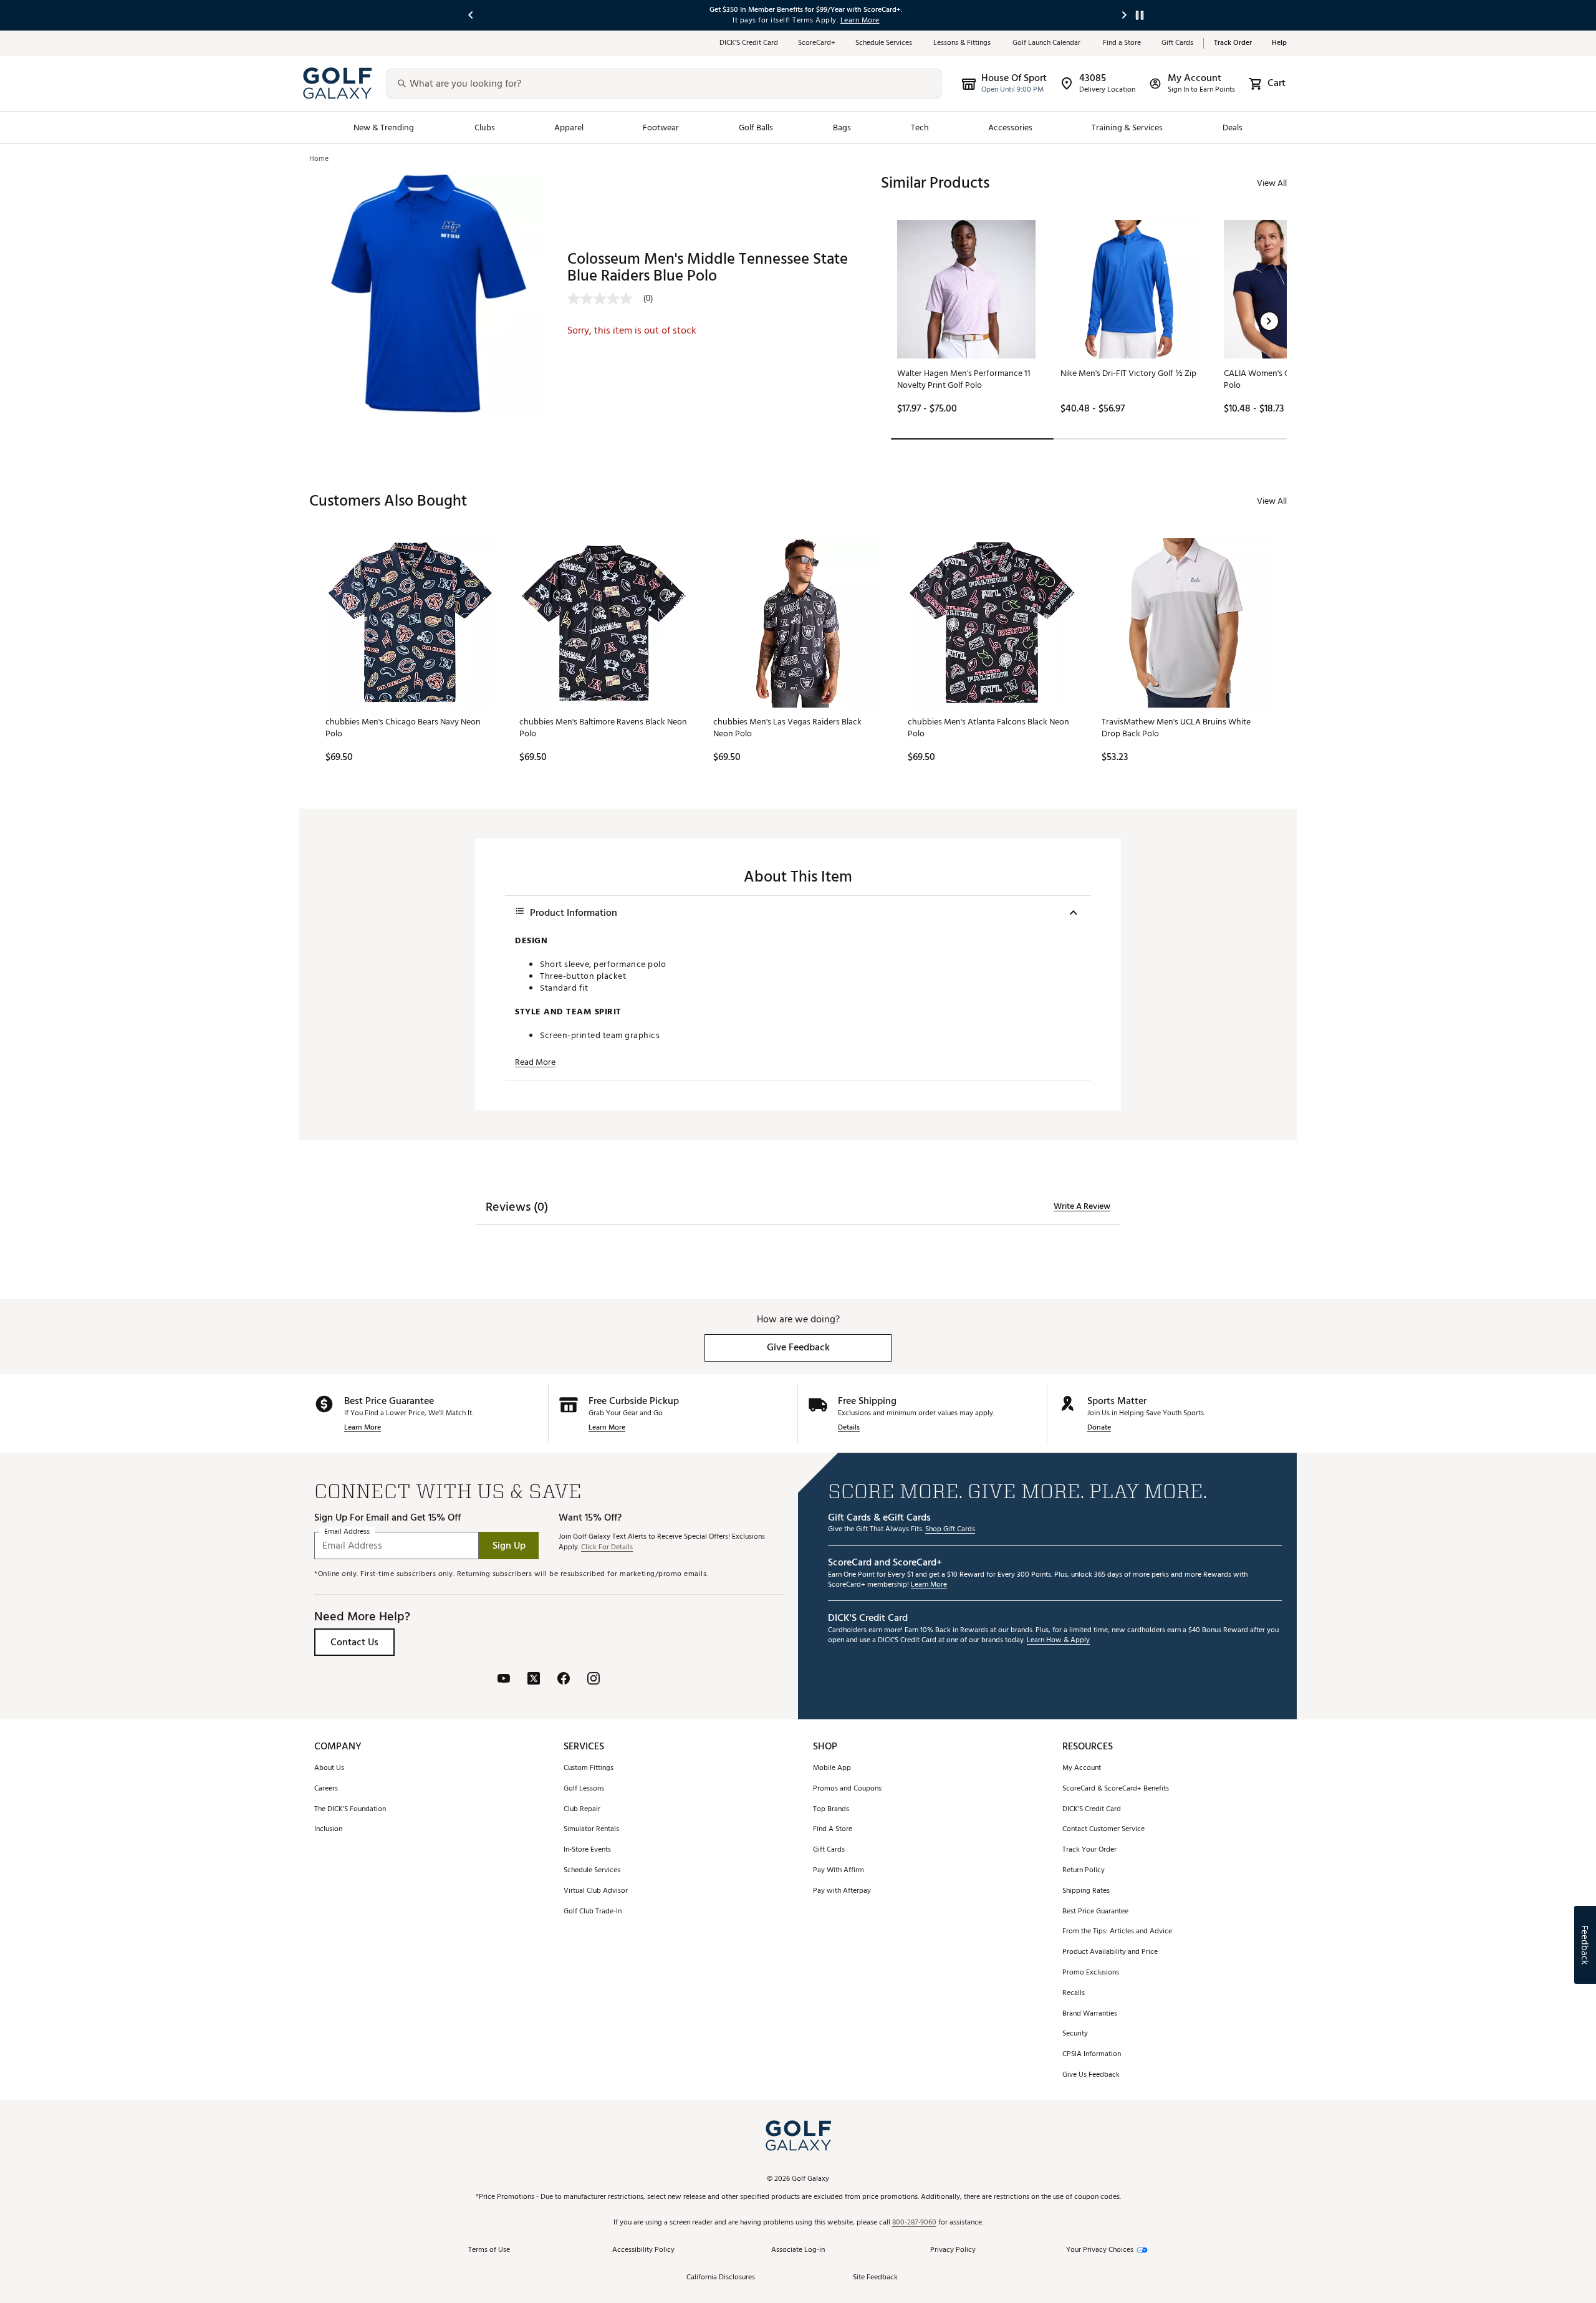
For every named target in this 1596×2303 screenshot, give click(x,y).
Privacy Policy (953, 2250)
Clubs (485, 127)
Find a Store (1122, 43)
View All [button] (1272, 183)
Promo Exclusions (1091, 1973)
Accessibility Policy (643, 2250)
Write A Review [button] (1082, 1206)
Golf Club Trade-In (593, 1912)
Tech (920, 127)
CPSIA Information (1092, 2055)
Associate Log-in (798, 2250)
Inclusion (328, 1829)
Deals (1233, 127)
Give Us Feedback (1091, 2075)
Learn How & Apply (1058, 1641)
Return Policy (1084, 1871)
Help (1279, 43)
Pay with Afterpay (842, 1891)
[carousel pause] (1140, 15)
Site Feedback (875, 2278)
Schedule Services (884, 43)
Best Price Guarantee (1095, 1912)
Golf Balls (756, 127)
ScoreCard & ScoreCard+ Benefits (1116, 1789)
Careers (326, 1789)
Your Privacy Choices (1100, 2250)
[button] (1269, 321)
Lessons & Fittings (963, 43)
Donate (1099, 1428)
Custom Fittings (589, 1768)
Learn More (363, 1428)
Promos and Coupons (847, 1789)
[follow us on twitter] (534, 1680)
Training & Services (1127, 127)
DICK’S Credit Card (749, 43)
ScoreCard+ (817, 43)
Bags (842, 127)
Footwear (661, 127)
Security (1075, 2034)
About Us (329, 1768)
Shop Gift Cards (950, 1530)
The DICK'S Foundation (350, 1810)
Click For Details (607, 1548)
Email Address (347, 1532)
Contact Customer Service (1103, 1829)
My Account (1082, 1768)
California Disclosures (721, 2278)
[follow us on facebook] (564, 1680)
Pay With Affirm (839, 1871)
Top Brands (831, 1810)
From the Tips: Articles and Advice (1117, 1932)
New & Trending (384, 127)
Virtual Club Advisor (596, 1891)
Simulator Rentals (591, 1829)
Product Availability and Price (1110, 1952)
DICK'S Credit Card (1092, 1810)
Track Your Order (1089, 1850)
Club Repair (582, 1810)
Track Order (1233, 43)
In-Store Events (587, 1850)
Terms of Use (489, 2250)
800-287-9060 (914, 2223)
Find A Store (833, 1829)
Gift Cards (1177, 43)
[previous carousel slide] (471, 15)
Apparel (569, 127)
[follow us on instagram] (594, 1680)
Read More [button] (535, 1062)
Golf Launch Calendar (1048, 43)
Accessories (1010, 127)
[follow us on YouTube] (504, 1680)
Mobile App (832, 1768)
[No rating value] (605, 299)
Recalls (1074, 1993)
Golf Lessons (584, 1789)
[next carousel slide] (1125, 15)
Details (849, 1428)
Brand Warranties (1090, 2014)
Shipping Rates (1086, 1891)
